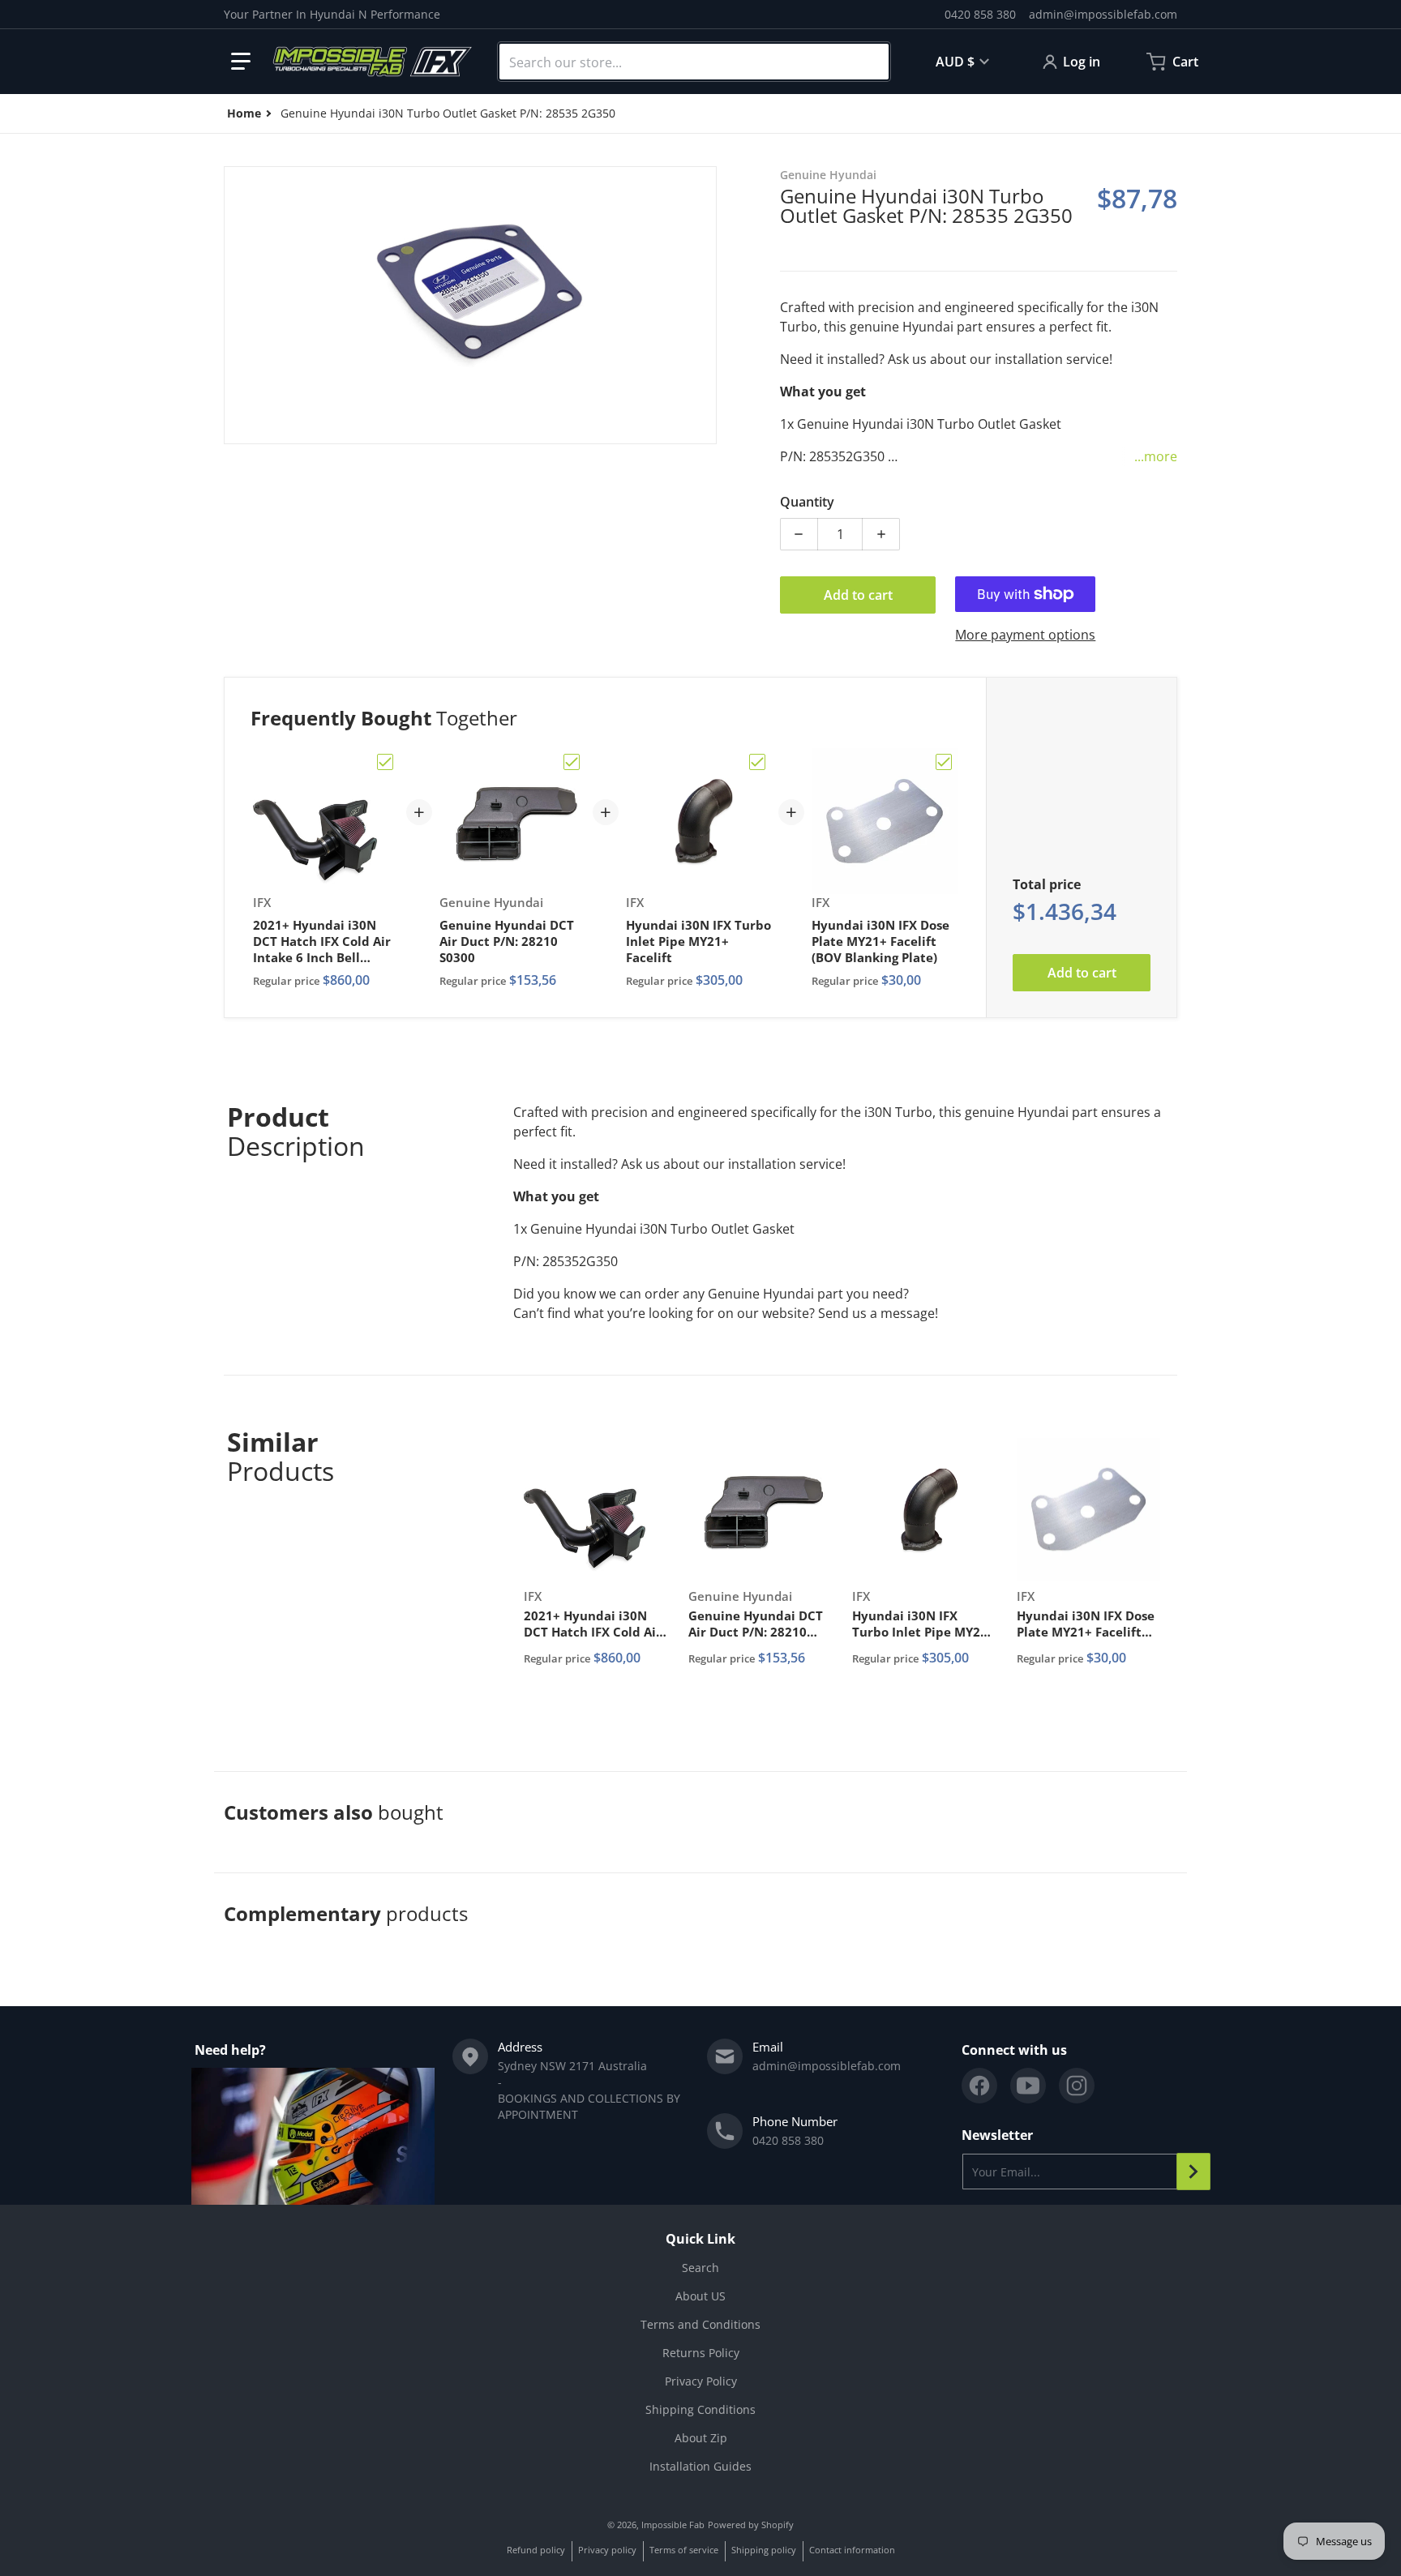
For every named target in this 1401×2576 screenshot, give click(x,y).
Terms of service (684, 2550)
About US (700, 2296)
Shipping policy (764, 2550)
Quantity (807, 502)
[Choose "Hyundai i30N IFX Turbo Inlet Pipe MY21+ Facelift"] (757, 762)
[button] (241, 62)
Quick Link (700, 2239)
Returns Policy (701, 2353)
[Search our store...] (870, 62)
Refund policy (536, 2550)
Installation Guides (700, 2466)
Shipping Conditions (700, 2409)
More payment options (1025, 635)
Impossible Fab (673, 2525)
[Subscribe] (1193, 2172)
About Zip (701, 2438)
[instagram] (1077, 2086)
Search (700, 2268)
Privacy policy (607, 2550)
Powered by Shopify (751, 2525)
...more (1156, 456)
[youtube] (1028, 2086)
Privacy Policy (701, 2381)
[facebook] (979, 2086)
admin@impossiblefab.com (1103, 14)
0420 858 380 (980, 14)
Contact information (852, 2550)
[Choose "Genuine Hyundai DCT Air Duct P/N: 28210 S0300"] (572, 762)
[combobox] (694, 62)
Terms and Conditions (700, 2324)
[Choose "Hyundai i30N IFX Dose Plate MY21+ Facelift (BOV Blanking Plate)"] (944, 762)
